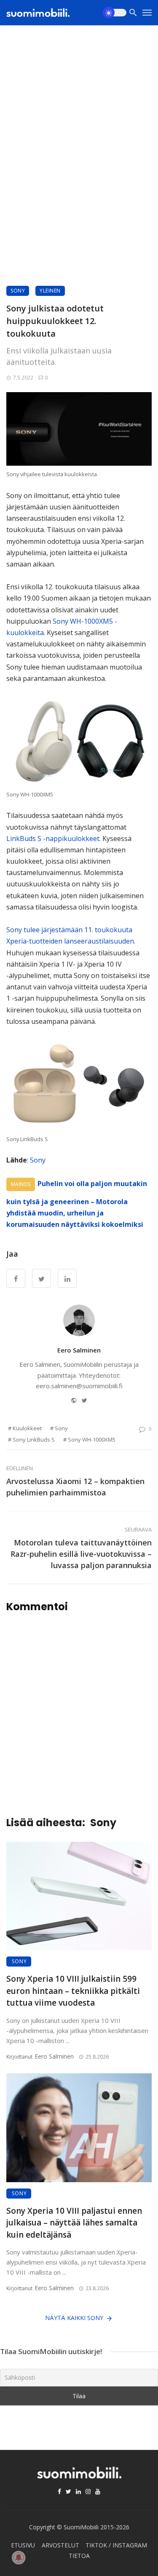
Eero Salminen (79, 1350)
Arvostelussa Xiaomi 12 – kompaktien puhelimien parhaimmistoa (75, 1487)
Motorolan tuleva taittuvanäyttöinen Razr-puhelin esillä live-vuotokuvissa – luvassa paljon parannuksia (81, 1554)
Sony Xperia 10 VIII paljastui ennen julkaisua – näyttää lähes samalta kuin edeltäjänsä (74, 2223)
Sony (18, 291)
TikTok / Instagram (116, 2545)
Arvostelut (60, 2545)
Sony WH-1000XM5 (92, 1440)
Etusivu (23, 2545)
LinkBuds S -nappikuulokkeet (53, 838)
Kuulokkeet (27, 1428)
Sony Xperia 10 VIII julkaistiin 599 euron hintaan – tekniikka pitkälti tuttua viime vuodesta (73, 1991)
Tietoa (79, 2556)
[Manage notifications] (19, 2558)
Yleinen (50, 291)
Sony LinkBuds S (34, 1440)
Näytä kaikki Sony (74, 2318)
